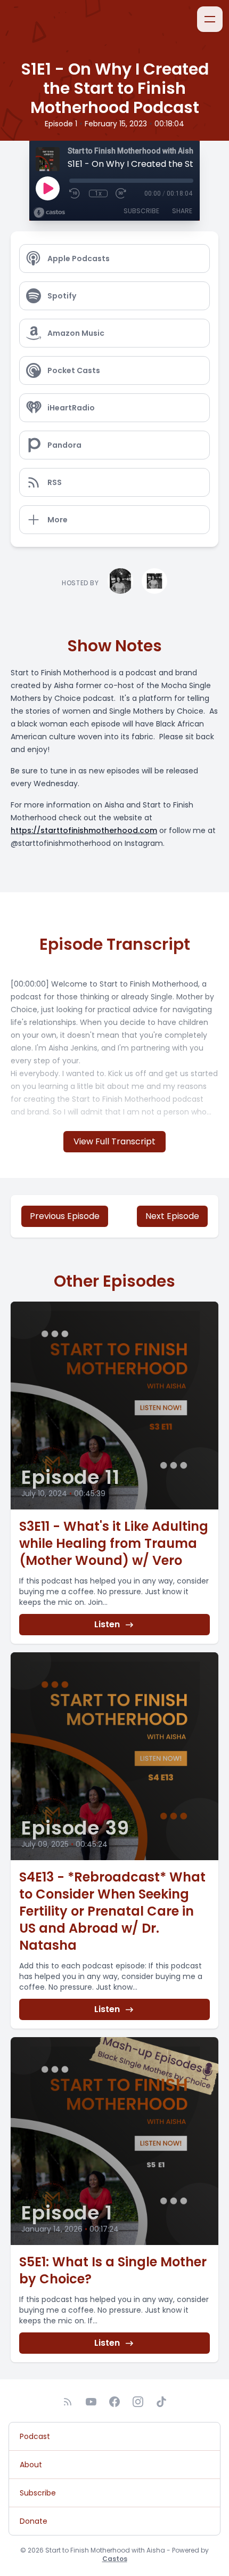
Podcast (35, 2436)
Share (182, 211)
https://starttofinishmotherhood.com (84, 830)
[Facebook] (114, 2402)
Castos (115, 2559)
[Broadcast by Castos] (49, 213)
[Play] (47, 188)
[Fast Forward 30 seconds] (121, 193)
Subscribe (141, 211)
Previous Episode (65, 1216)
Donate (34, 2521)
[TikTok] (161, 2402)
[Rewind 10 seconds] (75, 193)
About (31, 2465)
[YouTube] (91, 2402)
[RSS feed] (68, 2402)
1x (98, 193)
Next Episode (172, 1216)
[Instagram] (138, 2402)
